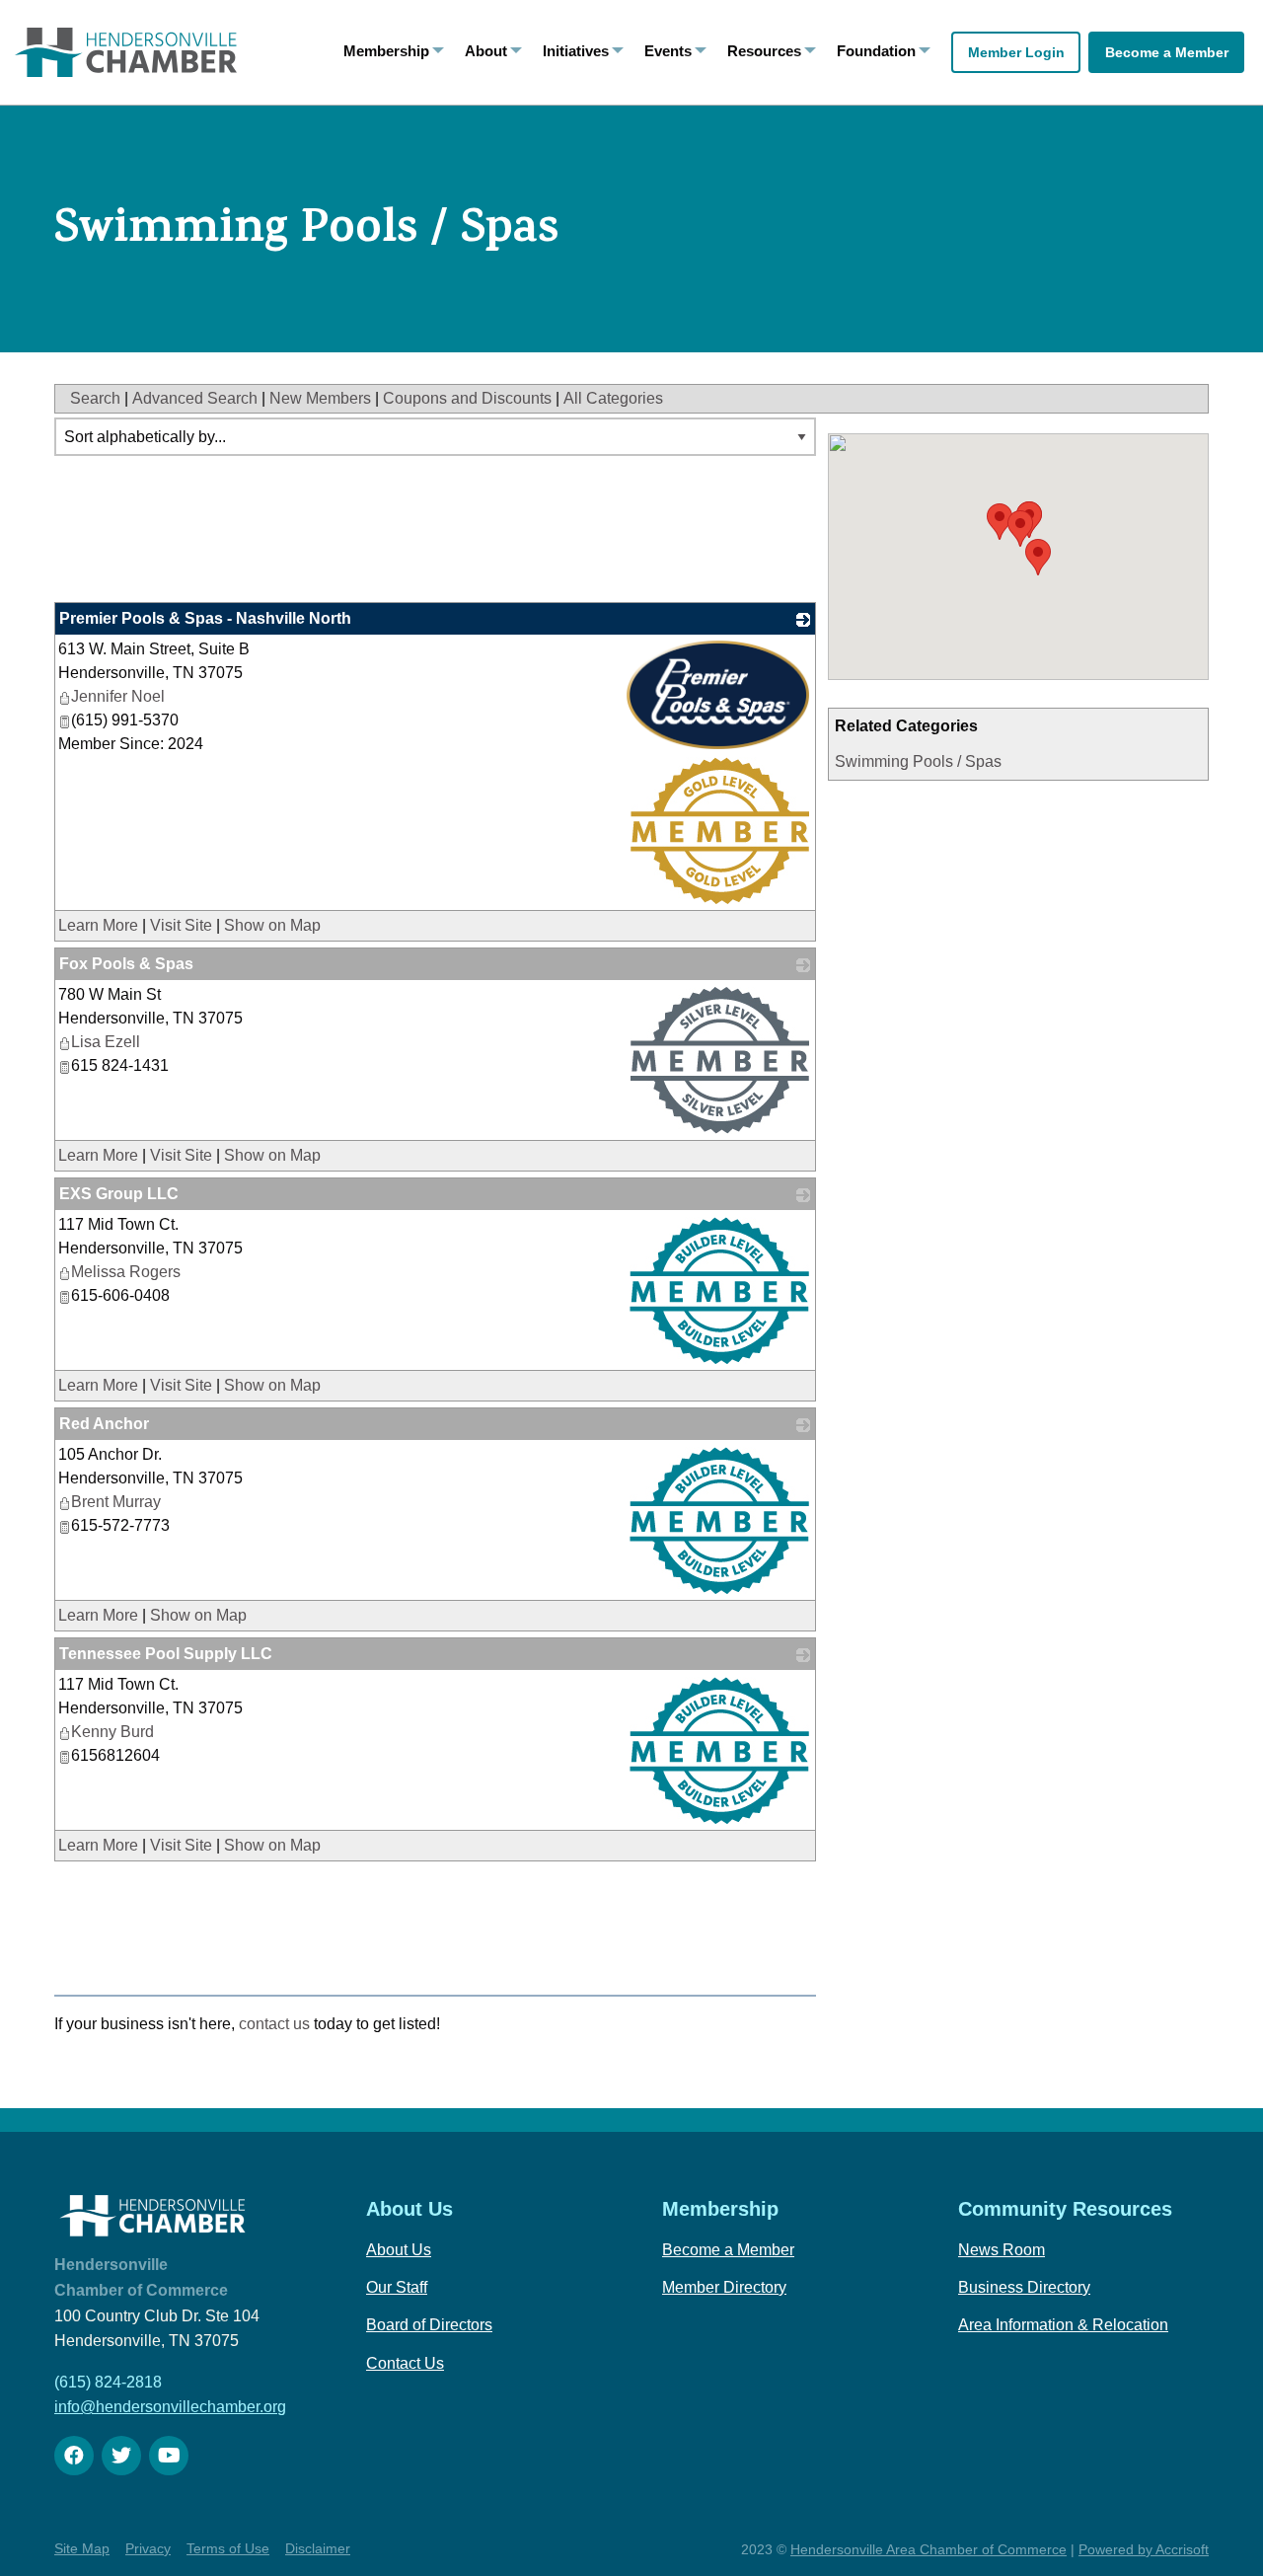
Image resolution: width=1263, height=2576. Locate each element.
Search (95, 398)
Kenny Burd (112, 1732)
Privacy (148, 2548)
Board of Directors (429, 2325)
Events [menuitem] (668, 51)
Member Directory (724, 2287)
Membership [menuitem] (386, 51)
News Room (1002, 2250)
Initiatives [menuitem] (576, 51)
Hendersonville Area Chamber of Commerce (929, 2549)
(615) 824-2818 (108, 2382)
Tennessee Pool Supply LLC (166, 1654)
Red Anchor (104, 1424)
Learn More (98, 925)
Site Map (82, 2548)
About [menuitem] (486, 51)
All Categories (613, 398)
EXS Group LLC (119, 1194)
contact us (274, 2024)
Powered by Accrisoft (1144, 2549)
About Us (399, 2250)
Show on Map (272, 925)
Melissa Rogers (126, 1272)
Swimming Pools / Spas (918, 761)
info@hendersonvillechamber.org (170, 2407)
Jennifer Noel (118, 696)
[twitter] (121, 2456)
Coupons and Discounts (467, 398)
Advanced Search (195, 398)
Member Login (1016, 52)
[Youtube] (169, 2456)
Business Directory (1024, 2287)
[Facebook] (74, 2456)
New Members (320, 398)
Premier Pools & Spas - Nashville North (205, 618)
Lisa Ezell (106, 1042)
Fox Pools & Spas (126, 964)
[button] (1020, 529)
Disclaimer (318, 2548)
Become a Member (1167, 52)
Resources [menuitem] (764, 51)
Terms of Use (228, 2548)
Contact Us (405, 2363)
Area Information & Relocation (1063, 2325)
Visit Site (181, 925)
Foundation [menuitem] (876, 51)
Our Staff (397, 2287)
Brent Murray (116, 1502)
